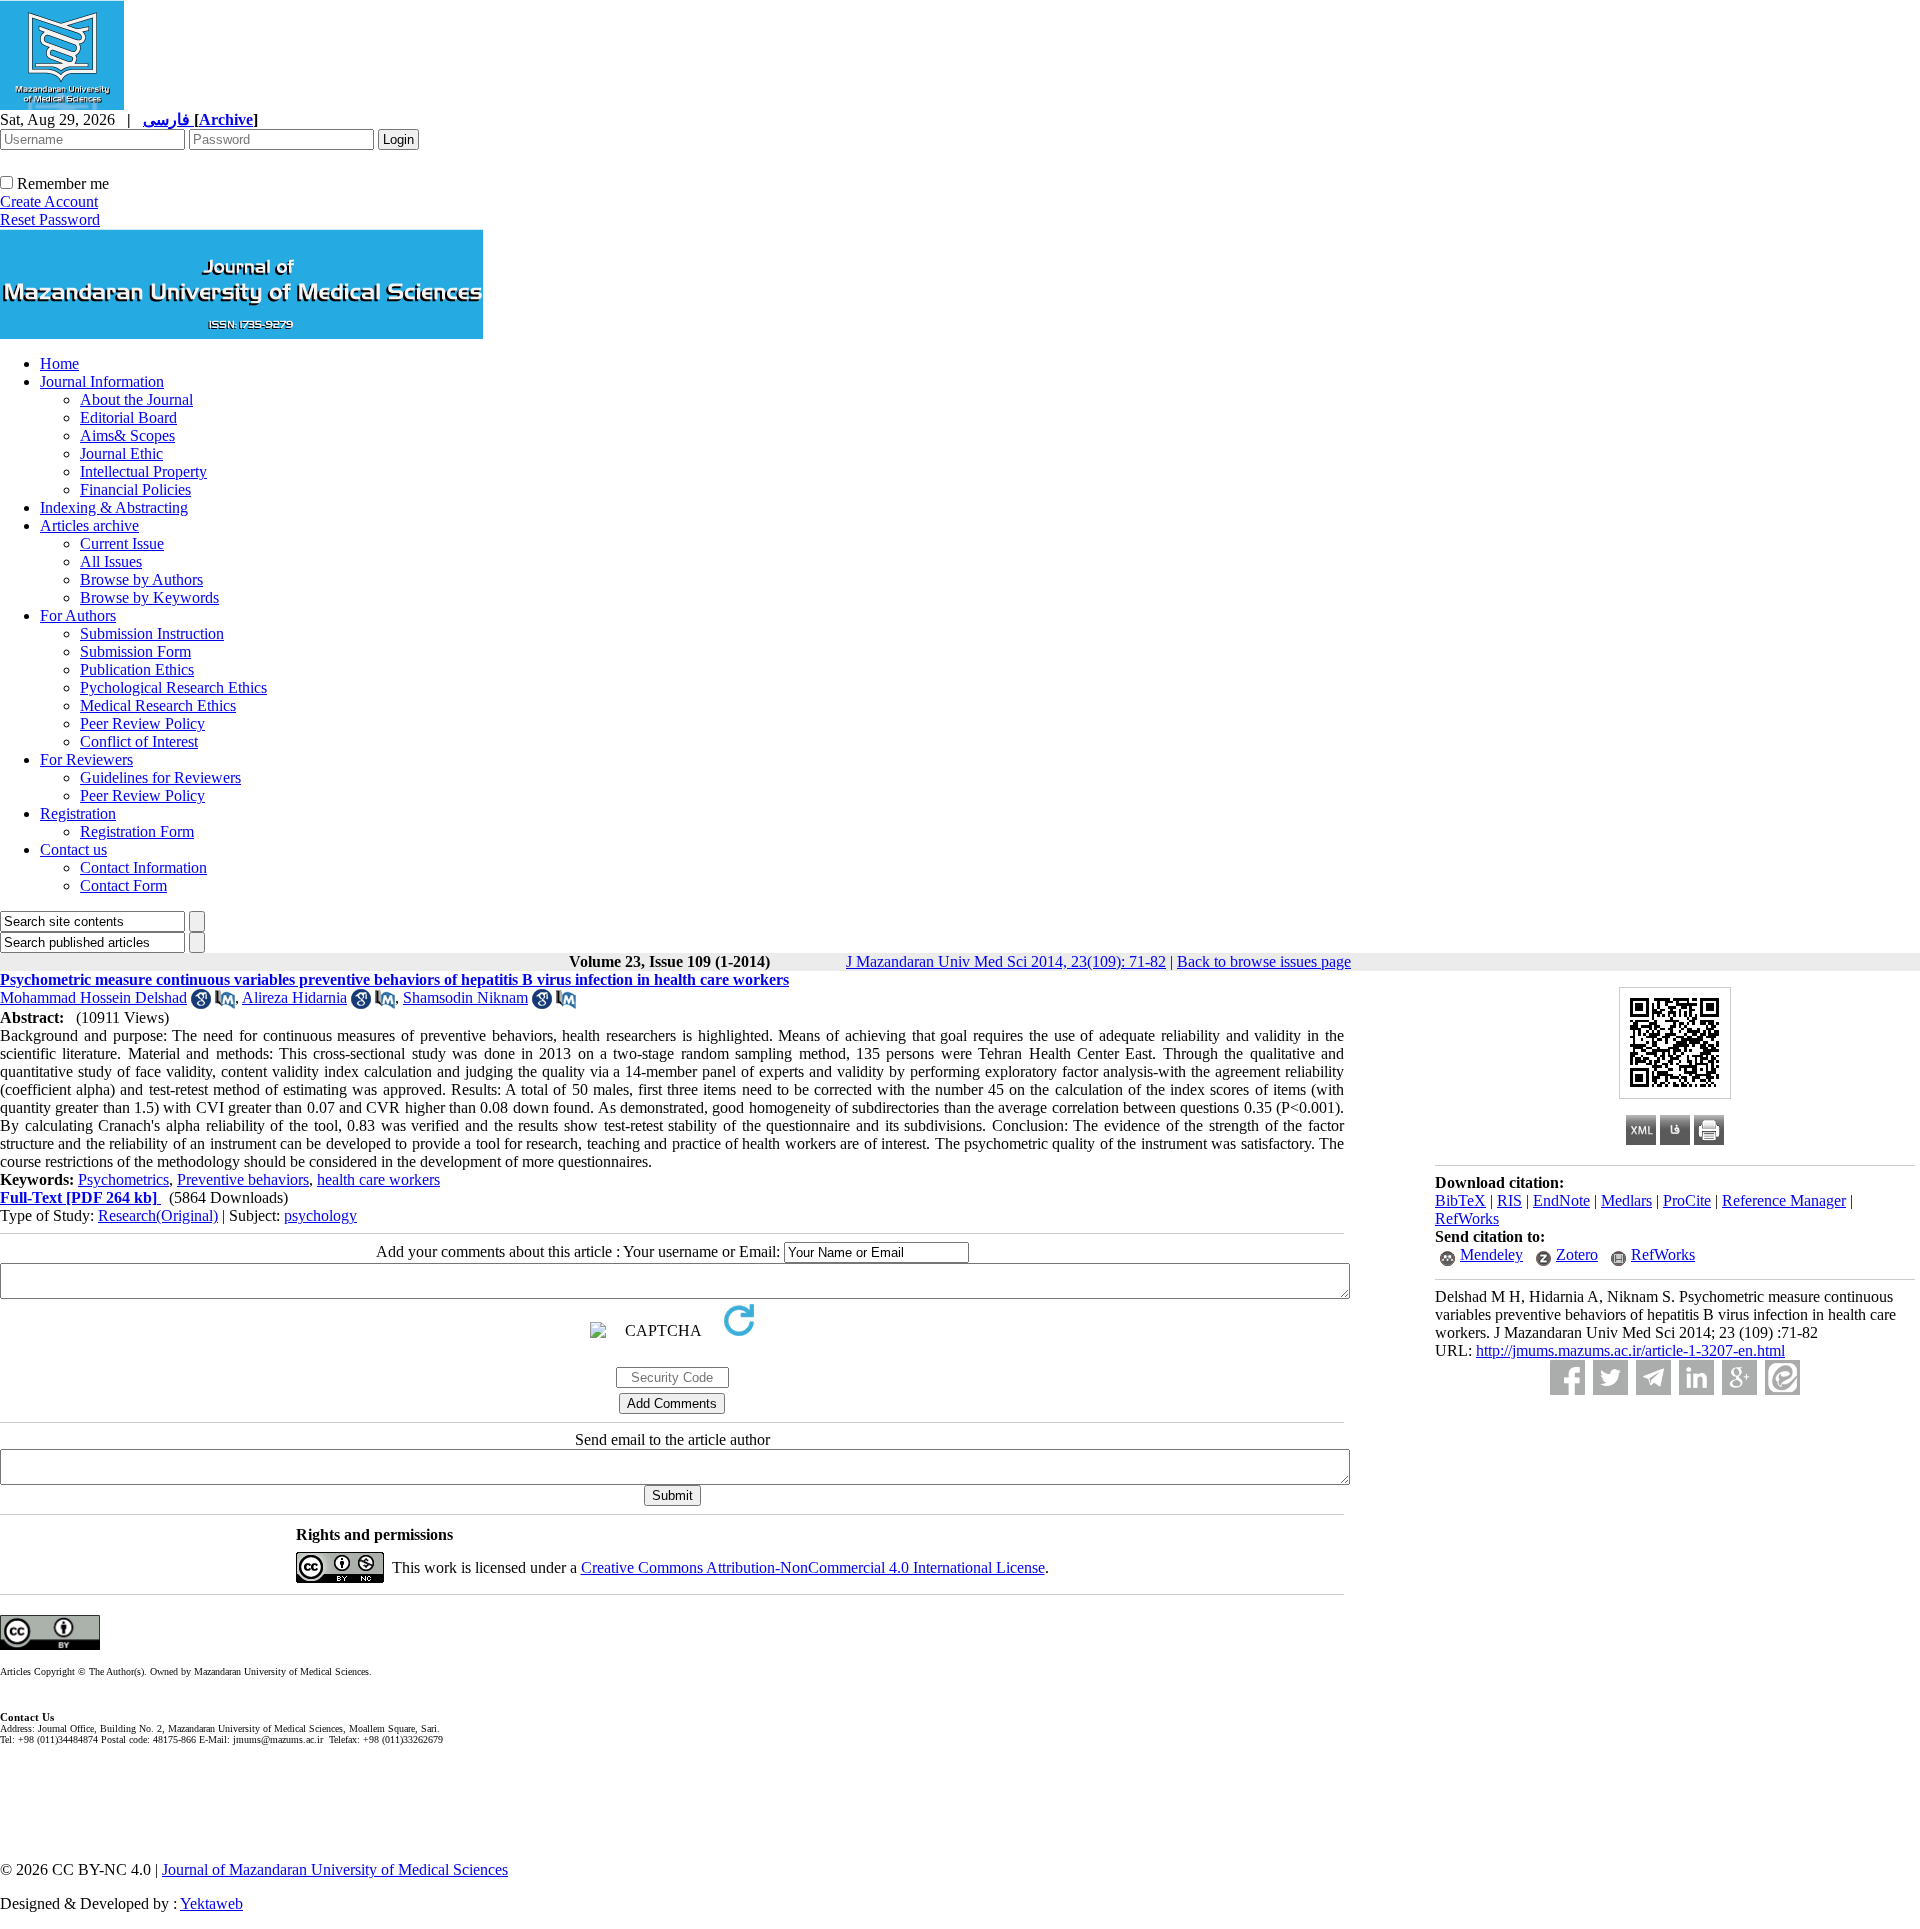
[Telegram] (1653, 1377)
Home (59, 363)
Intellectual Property (143, 471)
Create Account (49, 201)
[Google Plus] (1739, 1377)
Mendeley (1491, 1254)
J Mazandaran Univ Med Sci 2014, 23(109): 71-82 (1006, 961)
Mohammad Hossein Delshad (93, 997)
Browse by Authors (141, 579)
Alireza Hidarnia (294, 997)
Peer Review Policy (142, 723)
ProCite (1687, 1200)
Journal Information (102, 381)
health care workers (378, 1179)
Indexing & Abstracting (114, 507)
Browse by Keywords (149, 597)
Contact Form (123, 885)
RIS (1509, 1200)
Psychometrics (123, 1179)
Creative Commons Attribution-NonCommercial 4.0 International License (813, 1567)
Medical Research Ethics (158, 705)
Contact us (73, 849)
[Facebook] (1567, 1377)
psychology (320, 1215)
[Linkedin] (1696, 1377)
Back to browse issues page (1264, 961)
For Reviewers (86, 759)
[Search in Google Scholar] (201, 1003)
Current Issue (122, 543)
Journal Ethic (121, 453)
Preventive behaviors (243, 1179)
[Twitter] (1610, 1377)
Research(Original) (158, 1215)
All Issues (111, 561)
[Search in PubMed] (225, 1003)
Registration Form (137, 831)
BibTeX (1460, 1200)
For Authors (78, 615)
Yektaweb (211, 1903)
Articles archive (89, 525)
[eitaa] (1782, 1377)
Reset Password (50, 219)
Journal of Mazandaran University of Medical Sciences (335, 1869)
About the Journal (136, 399)
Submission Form (135, 651)
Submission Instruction (152, 633)
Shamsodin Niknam (465, 997)
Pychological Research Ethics (173, 687)
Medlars (1626, 1200)
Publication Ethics (137, 669)
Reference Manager (1784, 1200)
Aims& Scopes (127, 435)
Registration (78, 813)
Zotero (1577, 1254)
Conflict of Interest (139, 741)
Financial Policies (135, 489)
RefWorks (1467, 1218)
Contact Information (143, 867)
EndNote (1561, 1200)
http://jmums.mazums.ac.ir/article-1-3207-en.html (1630, 1350)
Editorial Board (128, 417)
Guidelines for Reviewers (160, 777)
